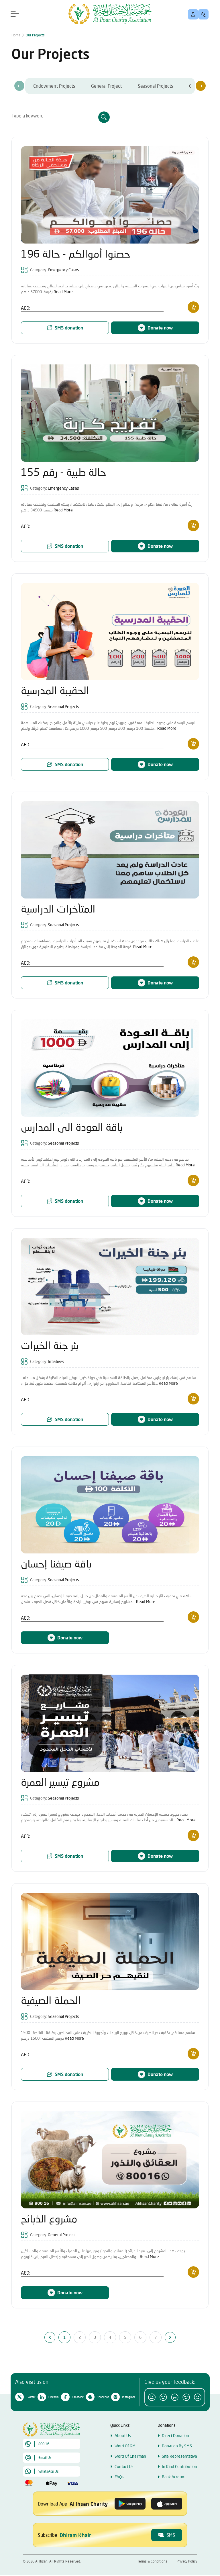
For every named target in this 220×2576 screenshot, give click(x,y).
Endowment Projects (54, 86)
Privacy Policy (187, 2561)
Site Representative (179, 2456)
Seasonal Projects (155, 86)
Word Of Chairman (130, 2456)
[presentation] (19, 86)
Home (16, 35)
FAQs (119, 2477)
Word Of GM (125, 2446)
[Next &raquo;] (170, 2337)
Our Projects (35, 35)
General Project (106, 86)
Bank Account (174, 2477)
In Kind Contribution (179, 2466)
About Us (123, 2435)
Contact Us (124, 2466)
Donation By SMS (177, 2446)
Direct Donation (175, 2435)
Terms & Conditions (152, 2561)
